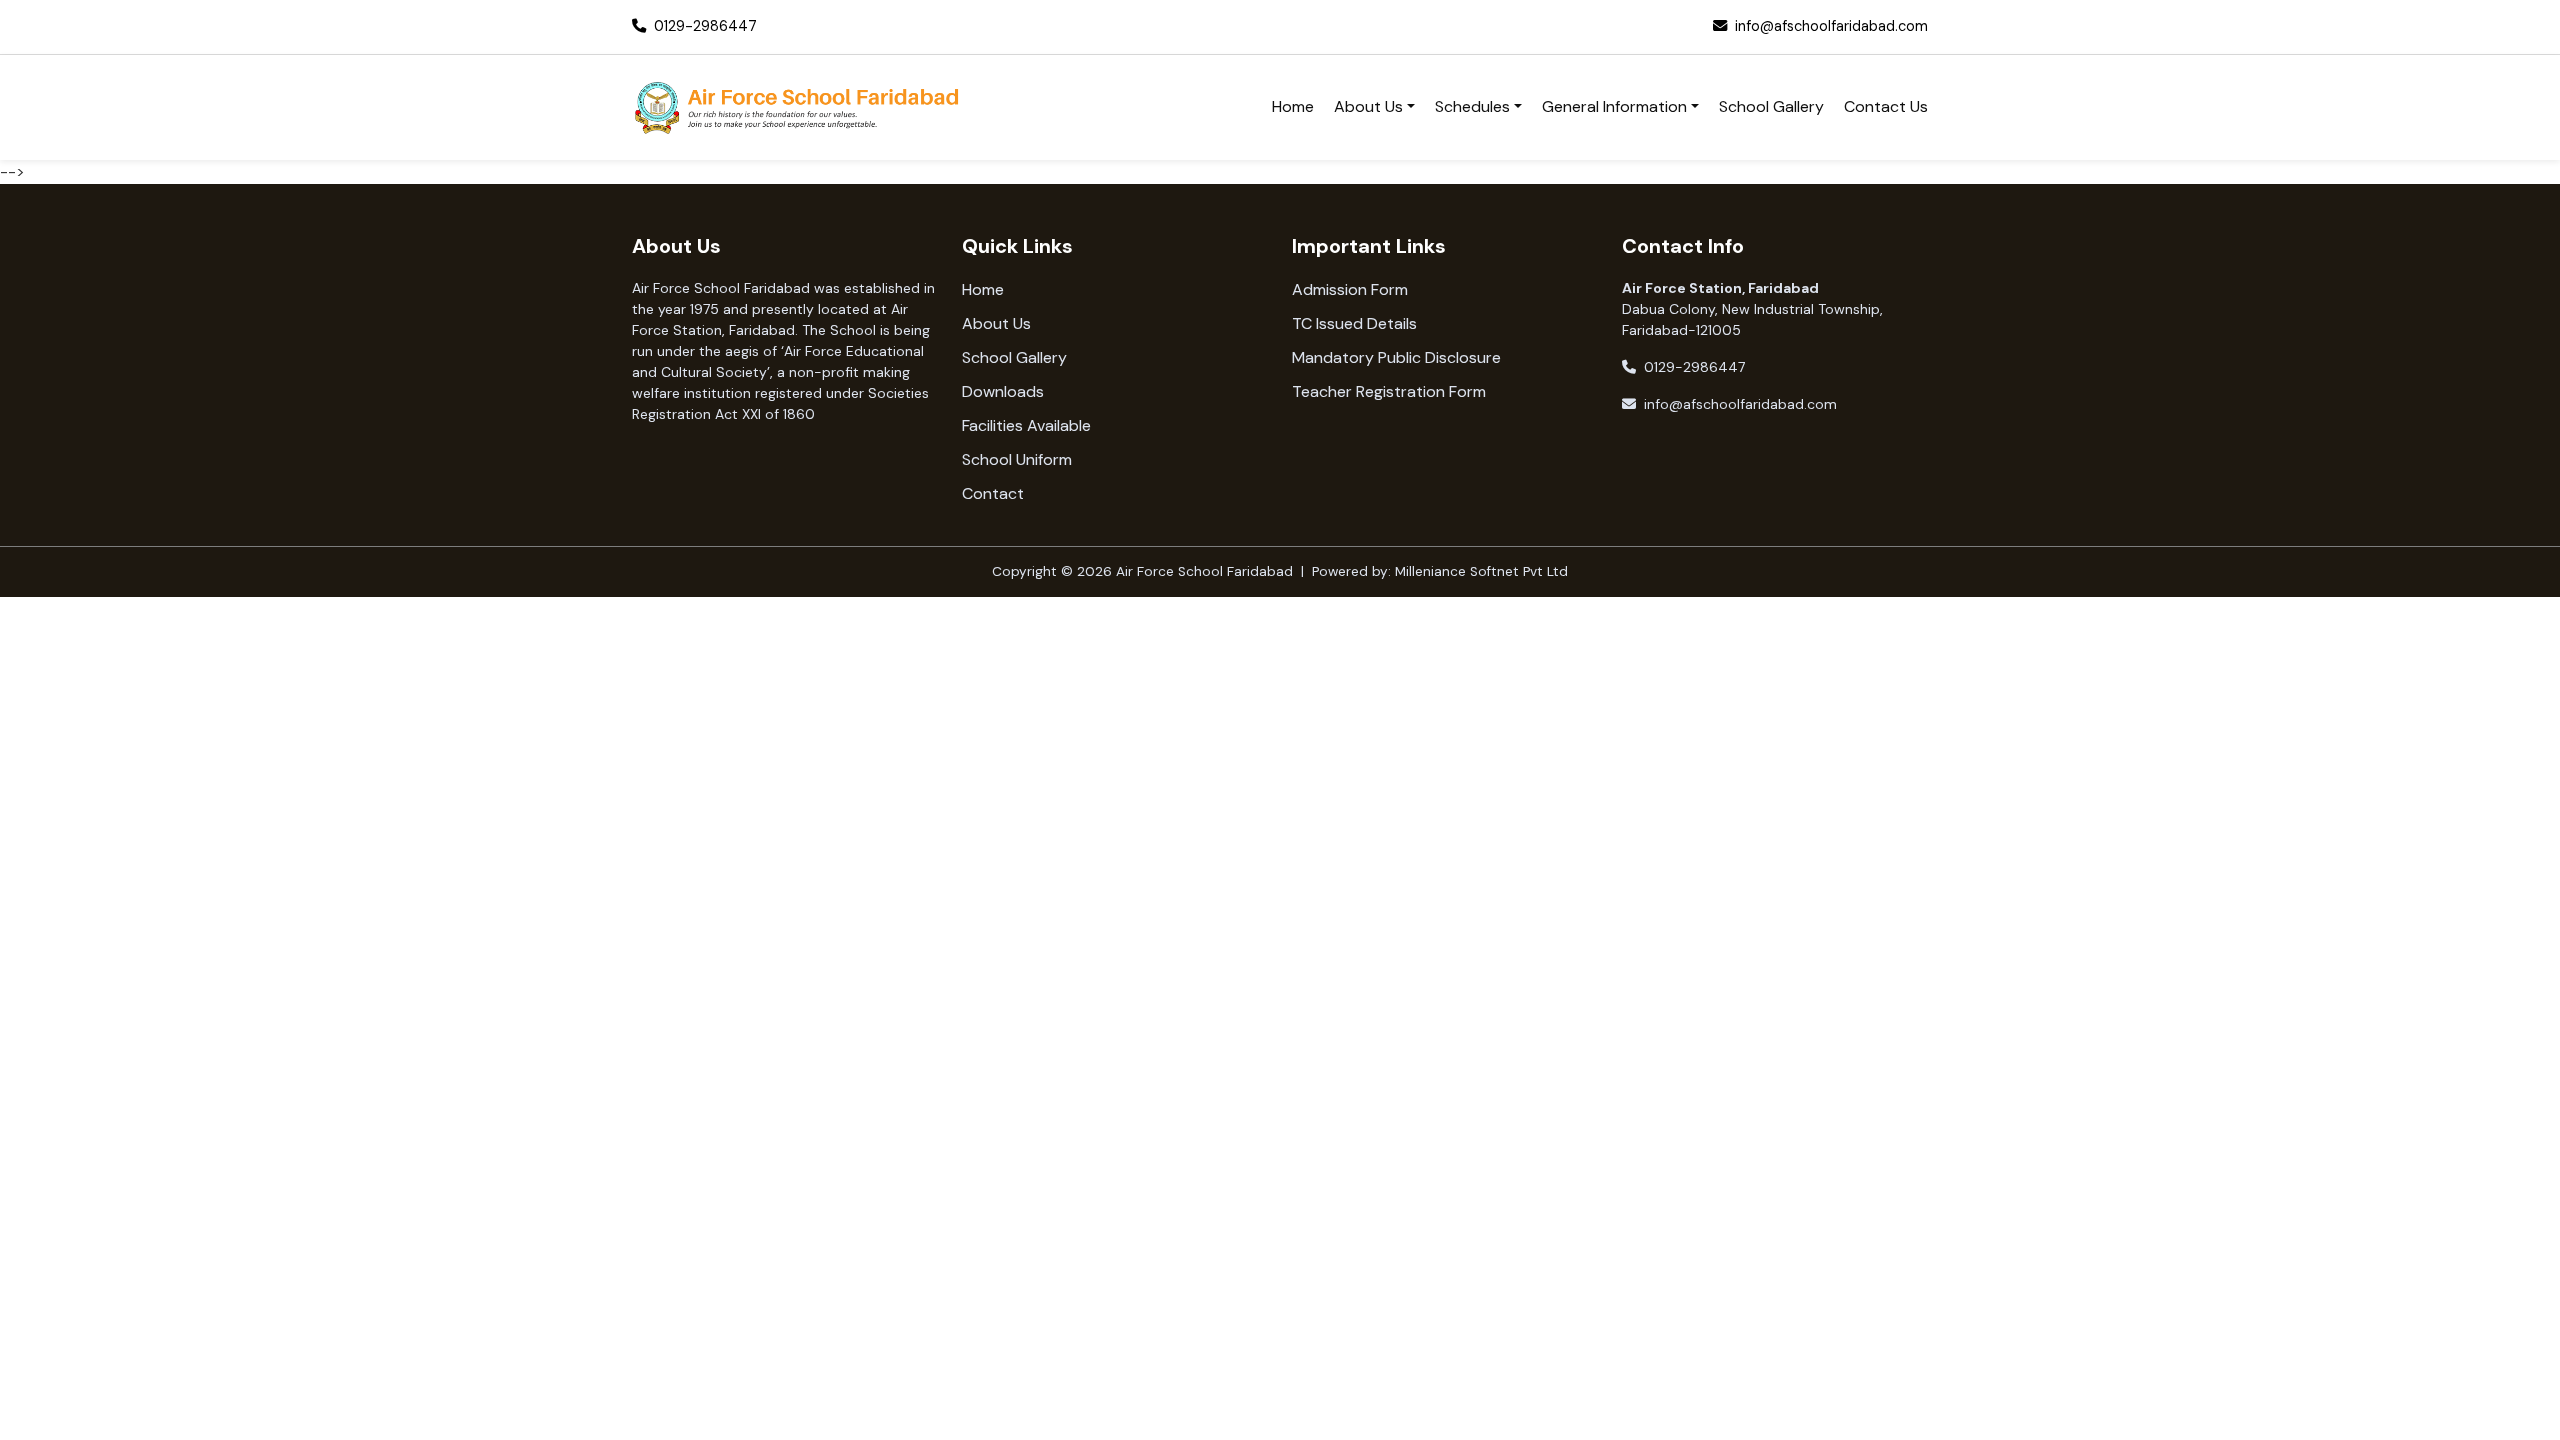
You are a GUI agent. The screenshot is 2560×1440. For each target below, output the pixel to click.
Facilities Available (1026, 425)
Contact (993, 493)
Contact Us (1886, 106)
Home (1293, 106)
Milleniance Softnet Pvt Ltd (1481, 571)
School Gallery (1771, 106)
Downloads (1003, 391)
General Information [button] (1614, 106)
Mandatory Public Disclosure (1396, 357)
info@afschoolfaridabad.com (1831, 26)
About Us (996, 323)
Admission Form (1350, 289)
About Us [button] (1368, 106)
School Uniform (1017, 459)
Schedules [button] (1472, 106)
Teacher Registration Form (1389, 391)
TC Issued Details (1354, 323)
